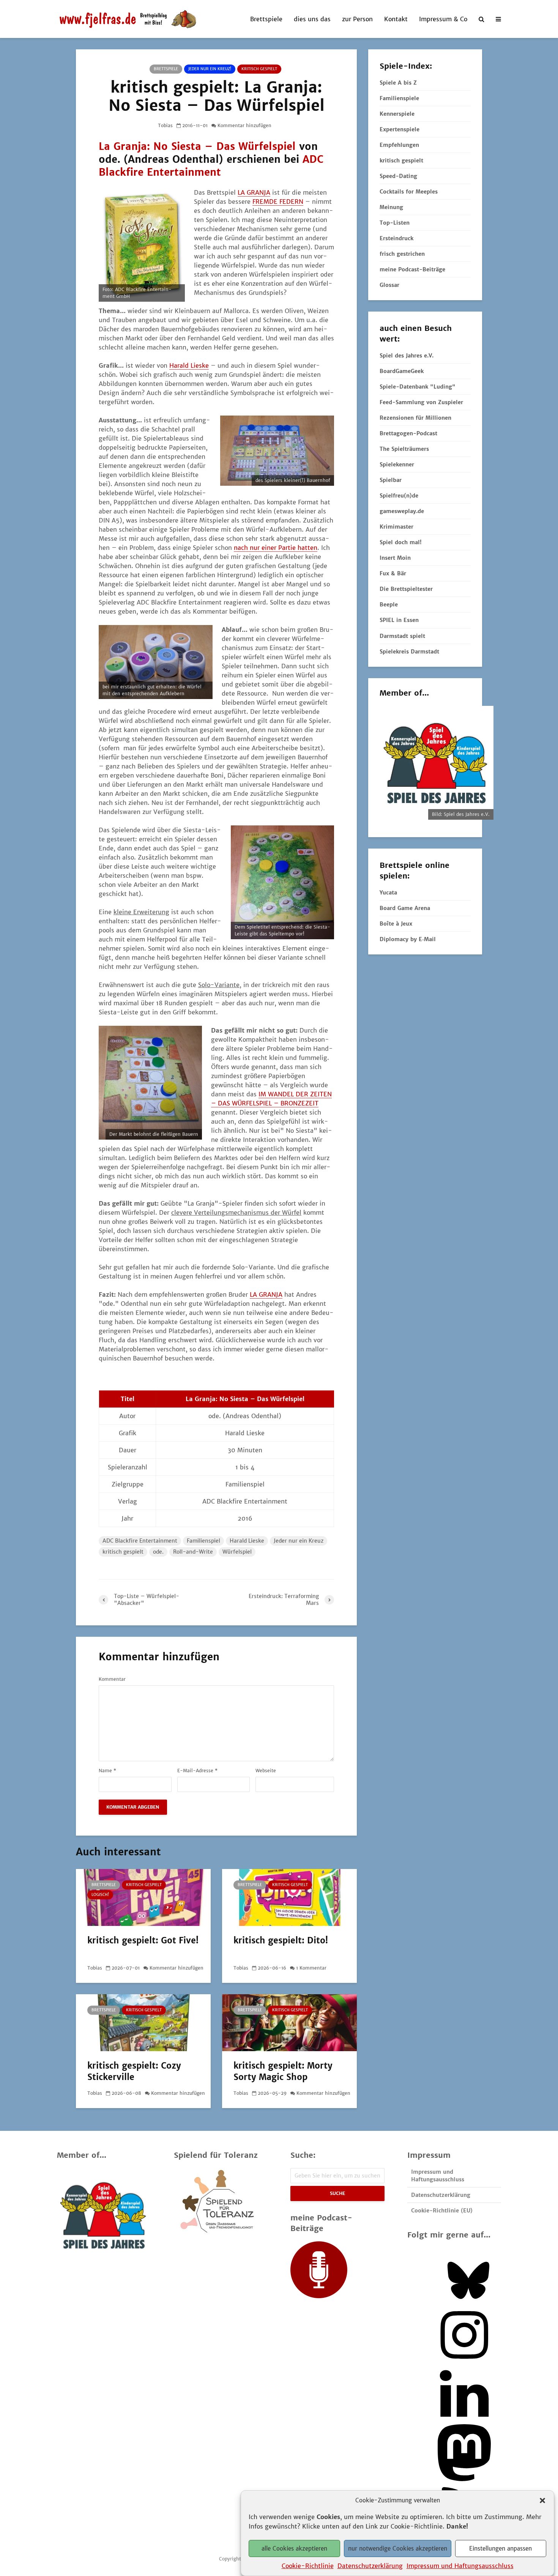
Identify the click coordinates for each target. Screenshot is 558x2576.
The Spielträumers (404, 449)
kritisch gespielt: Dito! (281, 1940)
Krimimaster (396, 527)
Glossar (389, 285)
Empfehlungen (399, 145)
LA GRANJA (254, 192)
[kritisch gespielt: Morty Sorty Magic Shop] (289, 2022)
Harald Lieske (247, 1541)
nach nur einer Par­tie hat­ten (276, 548)
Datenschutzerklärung (370, 2565)
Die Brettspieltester (406, 589)
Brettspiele (266, 19)
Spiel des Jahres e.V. (407, 356)
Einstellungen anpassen (500, 2548)
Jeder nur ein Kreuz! (210, 69)
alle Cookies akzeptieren (294, 2548)
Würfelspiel (237, 1552)
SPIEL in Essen (399, 620)
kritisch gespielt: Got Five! (143, 1940)
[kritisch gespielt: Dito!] (289, 1897)
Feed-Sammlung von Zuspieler (421, 402)
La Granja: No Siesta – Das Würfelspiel (197, 146)
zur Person (357, 19)
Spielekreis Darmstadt (409, 652)
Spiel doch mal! (400, 542)
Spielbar (391, 480)
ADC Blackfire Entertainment (211, 166)
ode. (158, 1552)
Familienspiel (203, 1541)
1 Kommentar (311, 1968)
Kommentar (112, 1679)
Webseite (266, 1771)
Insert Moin (395, 558)
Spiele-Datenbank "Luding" (418, 387)
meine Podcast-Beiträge (412, 269)
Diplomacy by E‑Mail (408, 939)
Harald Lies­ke (189, 365)
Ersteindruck (396, 238)
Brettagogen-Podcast (408, 433)
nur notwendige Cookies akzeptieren (398, 2548)
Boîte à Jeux (396, 924)
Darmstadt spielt (402, 636)
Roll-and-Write (193, 1552)
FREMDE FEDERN (278, 202)
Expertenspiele (400, 129)
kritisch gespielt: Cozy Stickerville (134, 2071)
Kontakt (396, 19)
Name (107, 1771)
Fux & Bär (393, 573)
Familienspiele (399, 98)
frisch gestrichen (402, 254)
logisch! (100, 1895)
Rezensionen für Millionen (415, 418)
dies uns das (312, 19)
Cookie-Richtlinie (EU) (442, 2211)
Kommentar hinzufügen (244, 125)
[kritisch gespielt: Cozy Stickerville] (143, 2022)
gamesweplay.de (402, 511)
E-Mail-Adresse (197, 1771)
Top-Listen (395, 223)
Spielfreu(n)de (399, 496)
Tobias (165, 125)
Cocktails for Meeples (409, 192)
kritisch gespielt (259, 69)
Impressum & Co (443, 19)
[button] (542, 2500)
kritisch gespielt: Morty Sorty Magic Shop (283, 2071)
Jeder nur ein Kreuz (299, 1541)
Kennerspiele (397, 114)
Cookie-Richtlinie (308, 2565)
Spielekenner (397, 464)
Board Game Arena (405, 908)
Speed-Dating (398, 176)
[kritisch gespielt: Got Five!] (143, 1897)
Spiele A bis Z (398, 83)
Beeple (389, 605)
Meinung (391, 207)
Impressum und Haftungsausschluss (460, 2565)
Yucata (388, 893)
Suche (337, 2193)
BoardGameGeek (402, 371)
